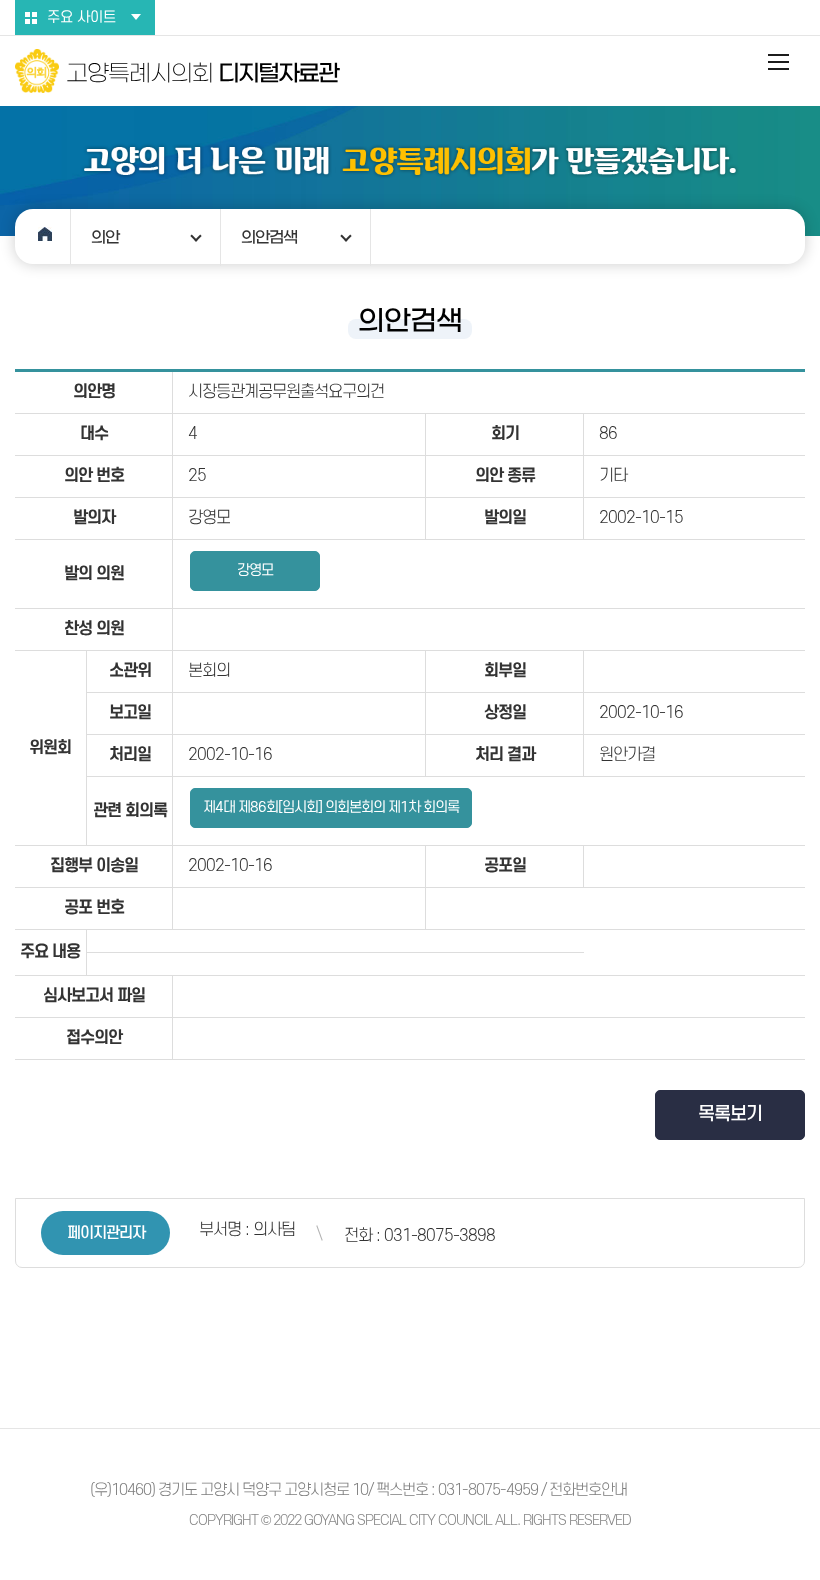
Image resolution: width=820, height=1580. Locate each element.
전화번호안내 (588, 1490)
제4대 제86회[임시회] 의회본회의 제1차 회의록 (331, 807)
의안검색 (269, 237)
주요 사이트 (81, 17)
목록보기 (730, 1114)
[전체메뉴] (780, 62)
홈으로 (43, 236)
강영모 (255, 570)
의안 (105, 237)
